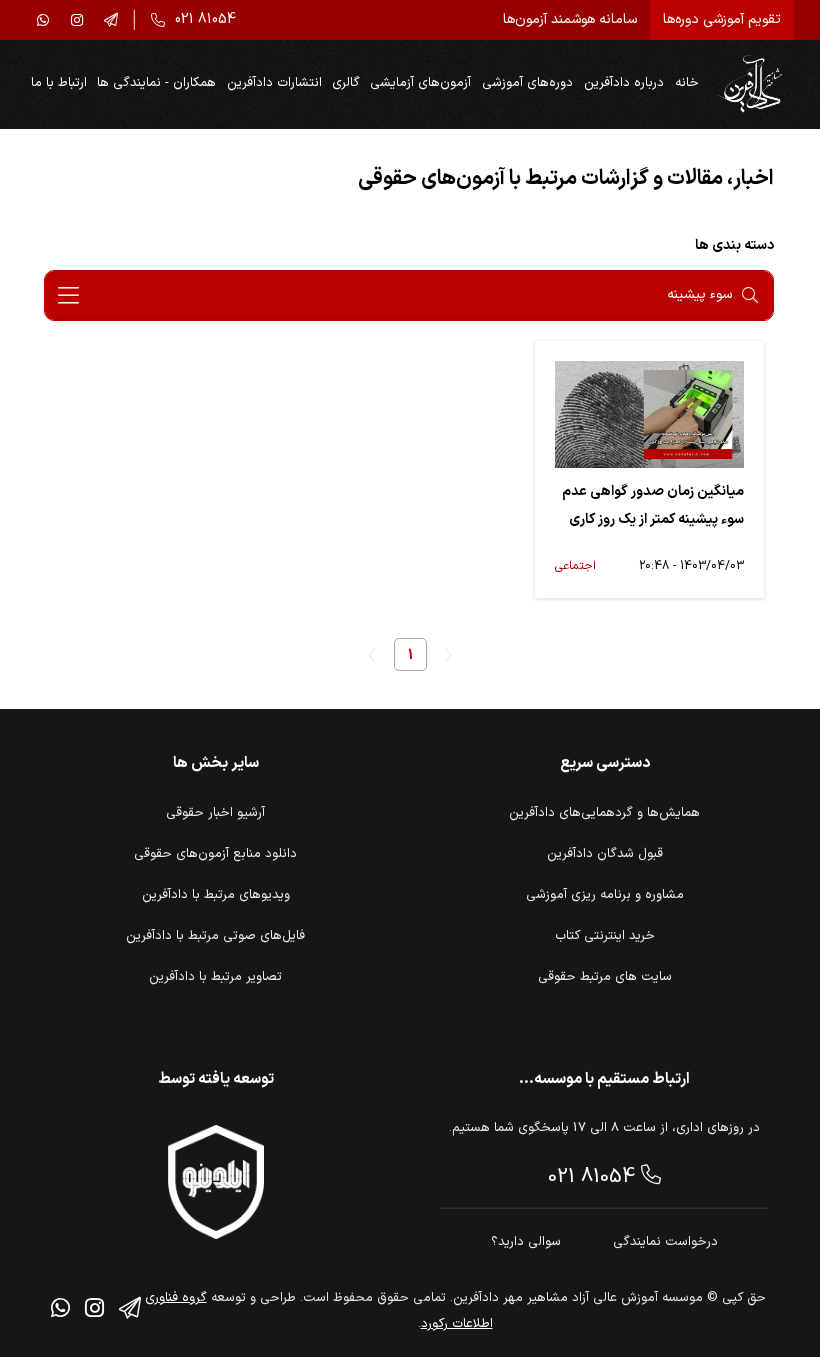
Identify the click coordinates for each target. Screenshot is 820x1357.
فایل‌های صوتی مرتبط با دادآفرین (215, 936)
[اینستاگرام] (77, 20)
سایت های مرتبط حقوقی (605, 977)
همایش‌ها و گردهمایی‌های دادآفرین (604, 813)
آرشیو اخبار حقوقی (215, 813)
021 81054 (594, 1177)
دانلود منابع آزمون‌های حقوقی (215, 854)
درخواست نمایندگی (665, 1242)
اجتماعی (575, 566)
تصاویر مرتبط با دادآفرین (215, 977)
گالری (346, 83)
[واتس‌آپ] (43, 20)
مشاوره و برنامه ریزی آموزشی (605, 895)
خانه (687, 83)
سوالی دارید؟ (526, 1242)
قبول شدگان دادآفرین (605, 854)
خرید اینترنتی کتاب (605, 936)
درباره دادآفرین (624, 83)
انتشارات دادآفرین (274, 83)
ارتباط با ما (59, 83)
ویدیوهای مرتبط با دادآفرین (216, 895)
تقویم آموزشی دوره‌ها (722, 19)
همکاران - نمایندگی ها (156, 83)
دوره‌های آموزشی (527, 83)
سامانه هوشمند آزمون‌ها (570, 19)
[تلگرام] (111, 20)
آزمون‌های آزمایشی (420, 83)
